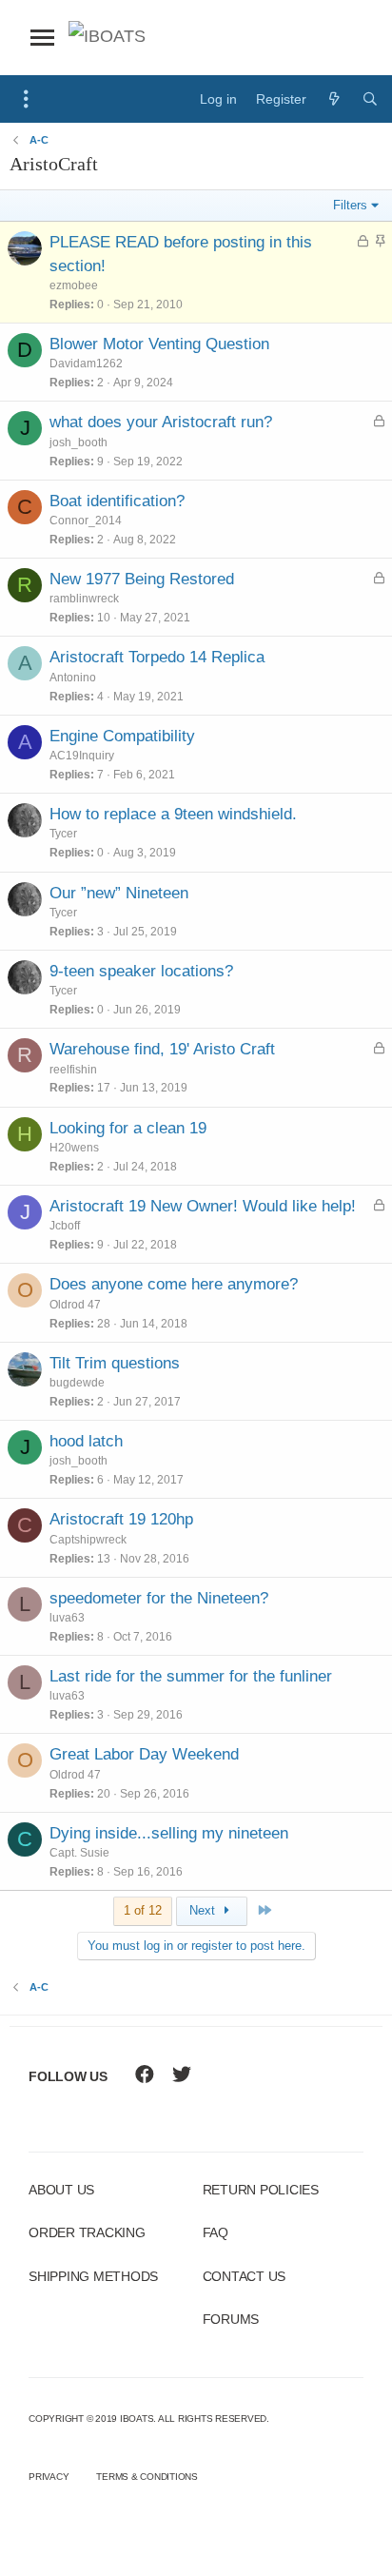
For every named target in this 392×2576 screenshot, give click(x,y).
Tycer (63, 834)
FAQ (216, 2232)
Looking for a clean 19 (128, 1128)
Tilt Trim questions (115, 1363)
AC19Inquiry (82, 756)
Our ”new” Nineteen (119, 893)
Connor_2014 (86, 521)
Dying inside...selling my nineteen (169, 1833)
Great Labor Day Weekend (144, 1754)
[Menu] (26, 99)
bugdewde (77, 1383)
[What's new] (334, 99)
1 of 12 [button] (143, 1910)
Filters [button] (350, 205)
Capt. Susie (79, 1853)
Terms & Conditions (147, 2477)
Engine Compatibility (122, 736)
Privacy (49, 2477)
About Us (61, 2190)
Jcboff (65, 1226)
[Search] (370, 99)
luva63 (67, 1618)
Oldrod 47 (75, 1305)
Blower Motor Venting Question (159, 344)
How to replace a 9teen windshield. (173, 814)
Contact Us (245, 2276)
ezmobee (74, 285)
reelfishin (73, 1070)
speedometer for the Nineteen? (159, 1598)
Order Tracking (87, 2232)
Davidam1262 (86, 364)
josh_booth (78, 442)
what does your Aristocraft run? (161, 422)
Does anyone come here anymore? (174, 1284)
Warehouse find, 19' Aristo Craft (162, 1049)
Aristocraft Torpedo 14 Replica (157, 657)
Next (204, 1910)
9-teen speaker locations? (141, 971)
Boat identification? (117, 501)
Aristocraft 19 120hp (121, 1519)
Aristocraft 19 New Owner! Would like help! (203, 1206)
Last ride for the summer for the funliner (191, 1676)
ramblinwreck (84, 599)
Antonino (73, 678)
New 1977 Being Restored (142, 579)
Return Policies (261, 2190)
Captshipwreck (88, 1540)
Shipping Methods (93, 2276)
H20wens (74, 1148)
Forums (231, 2319)
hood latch (86, 1441)
